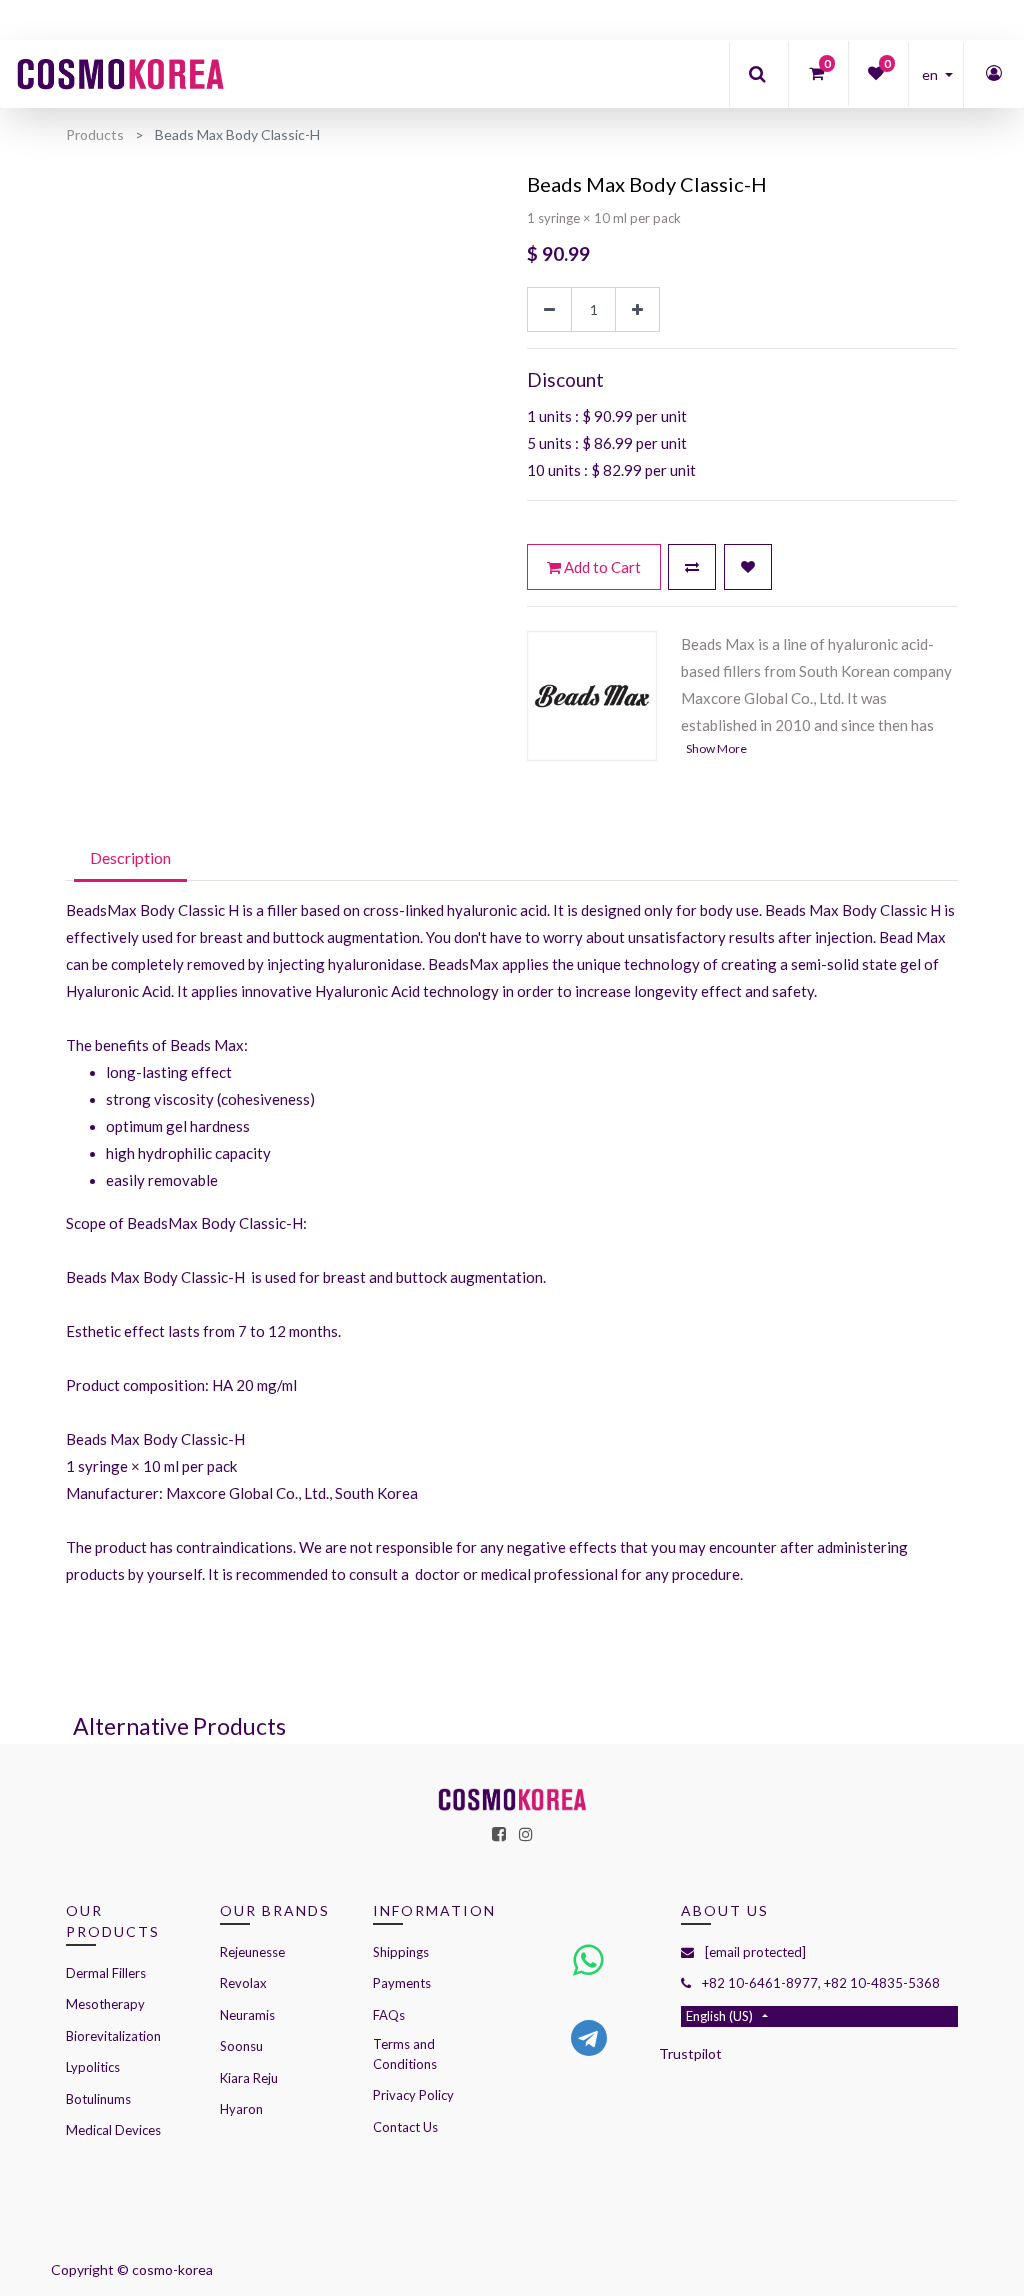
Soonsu (241, 2046)
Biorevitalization (113, 2036)
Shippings (401, 1952)
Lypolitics (93, 2067)
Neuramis (247, 2015)
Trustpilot (690, 2053)
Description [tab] (130, 857)
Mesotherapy (105, 2004)
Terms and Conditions (405, 2054)
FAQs (389, 2015)
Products (95, 134)
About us (725, 1910)
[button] (692, 567)
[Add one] (637, 309)
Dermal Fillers (106, 1973)
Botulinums (98, 2099)
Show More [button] (716, 748)
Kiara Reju (249, 2078)
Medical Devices (113, 2130)
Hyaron (241, 2109)
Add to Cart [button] (601, 567)
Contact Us (405, 2127)
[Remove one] (549, 309)
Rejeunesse (254, 1952)
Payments (402, 1983)
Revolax (243, 1983)
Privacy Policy (413, 2095)
